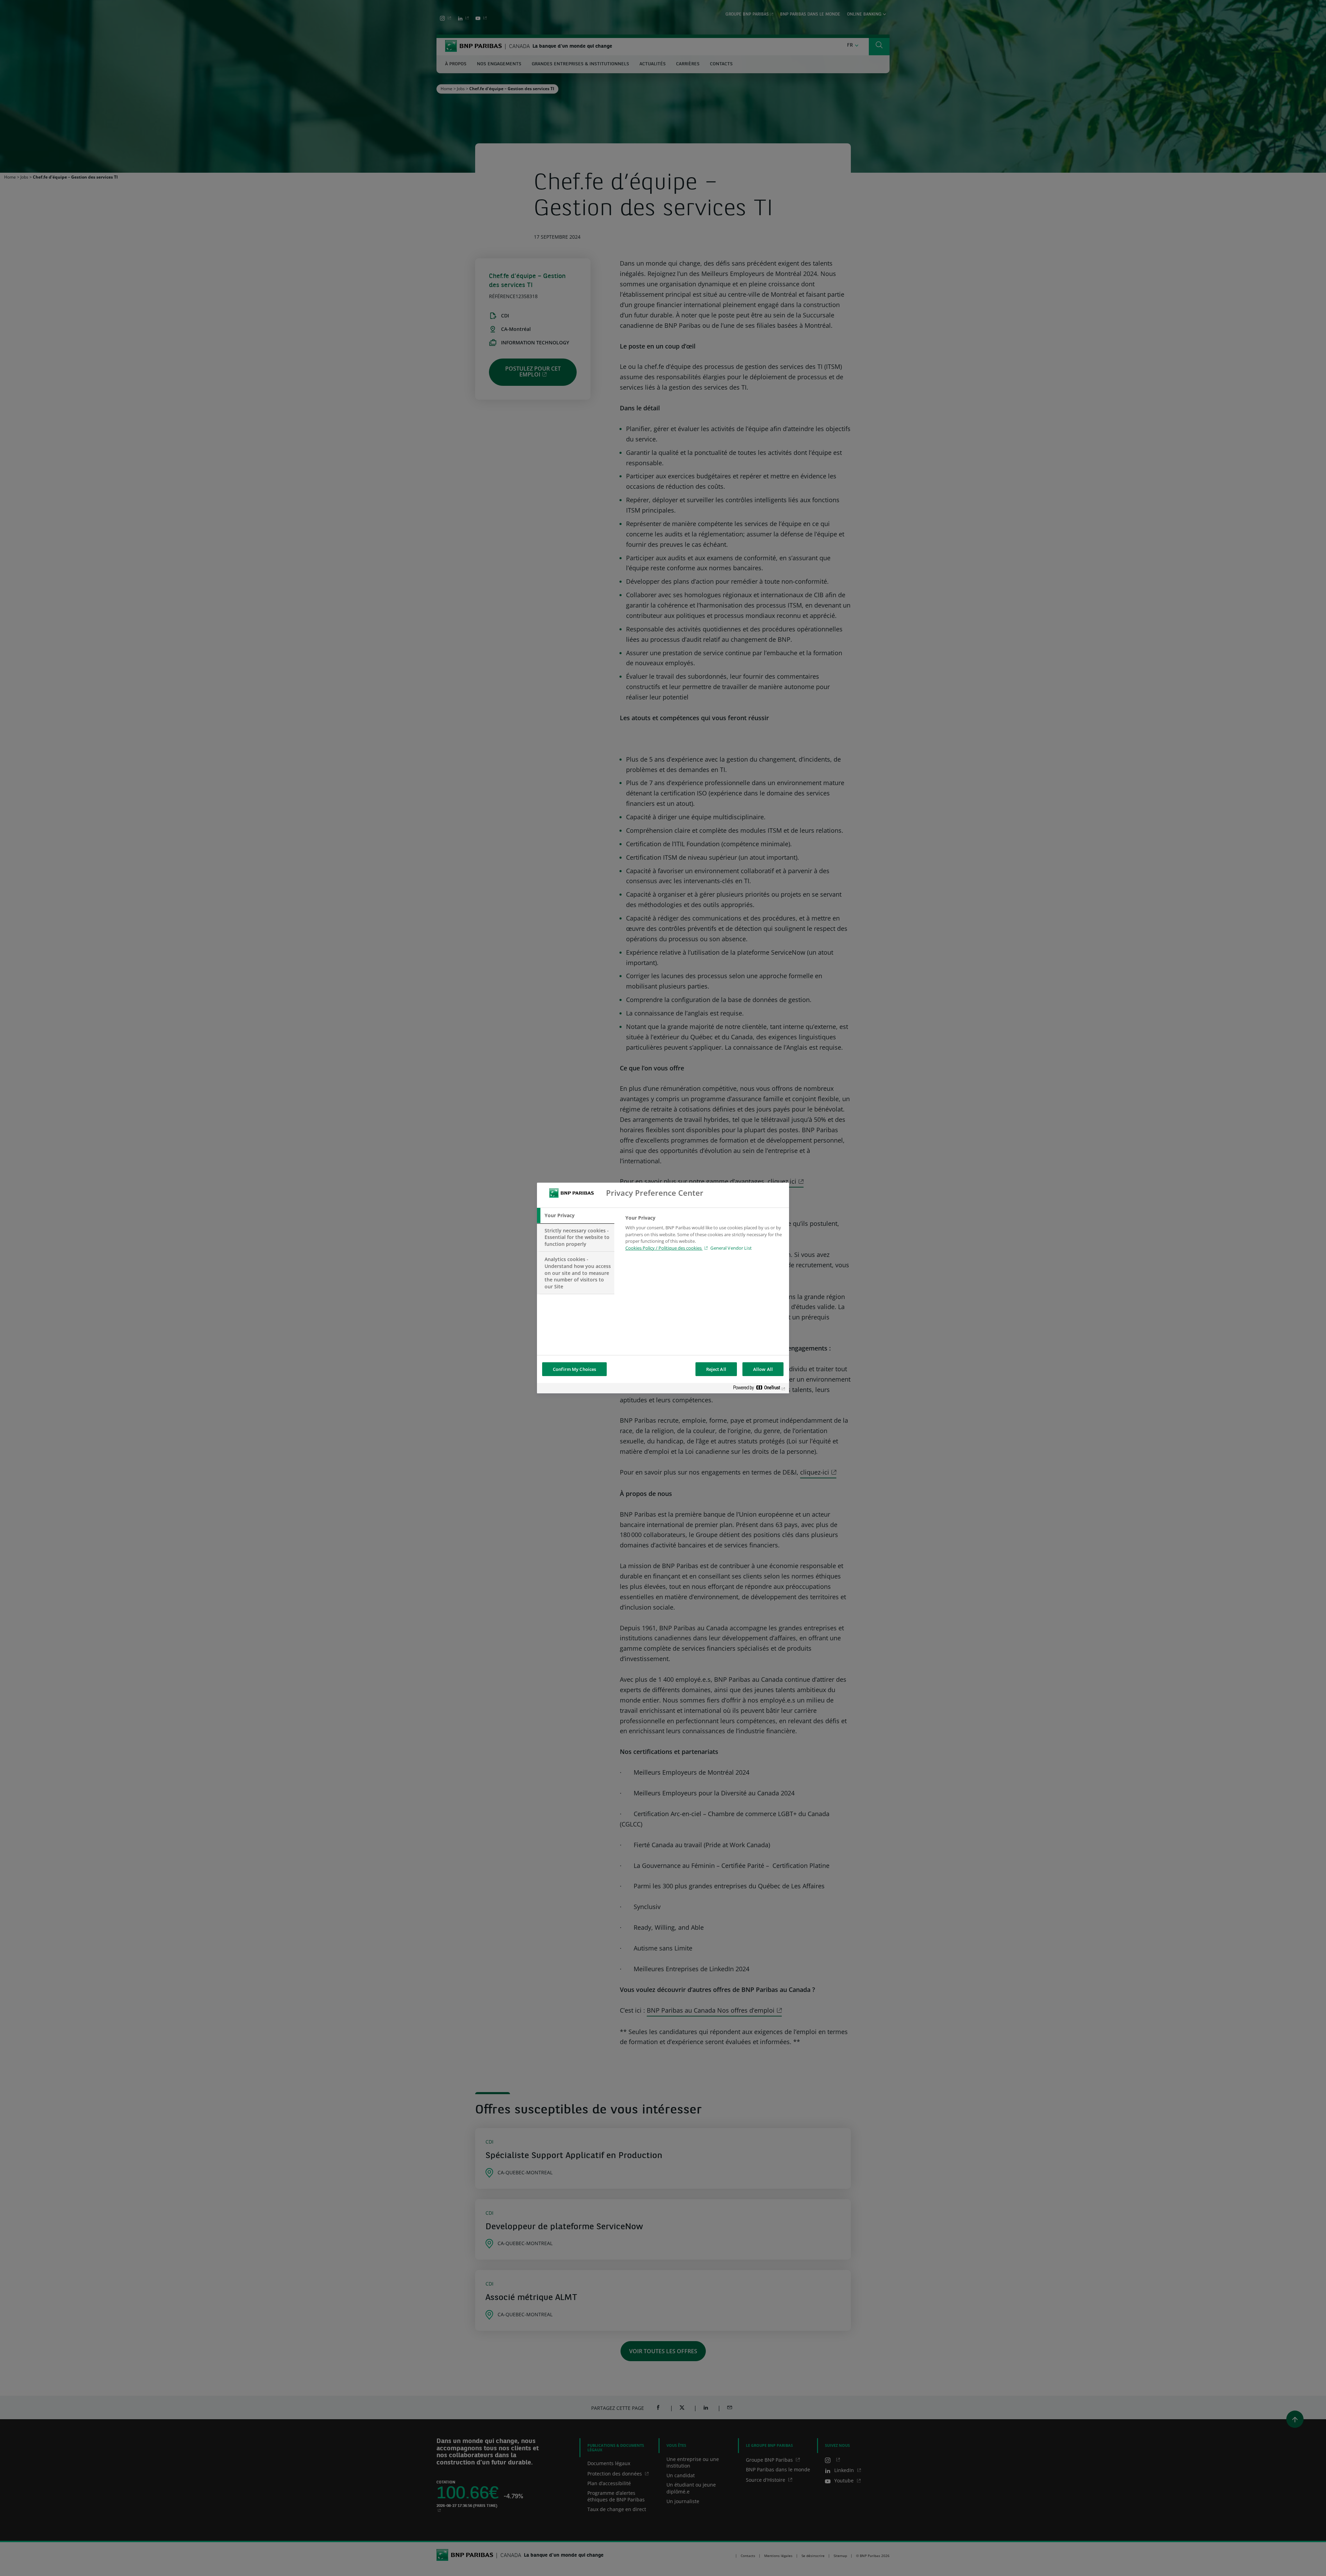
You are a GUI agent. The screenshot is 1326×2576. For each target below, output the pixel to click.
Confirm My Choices (574, 1369)
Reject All (716, 1369)
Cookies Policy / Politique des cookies (664, 1248)
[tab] (576, 1215)
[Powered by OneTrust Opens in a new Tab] (759, 1389)
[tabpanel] (704, 1235)
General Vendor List (731, 1248)
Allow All (763, 1369)
